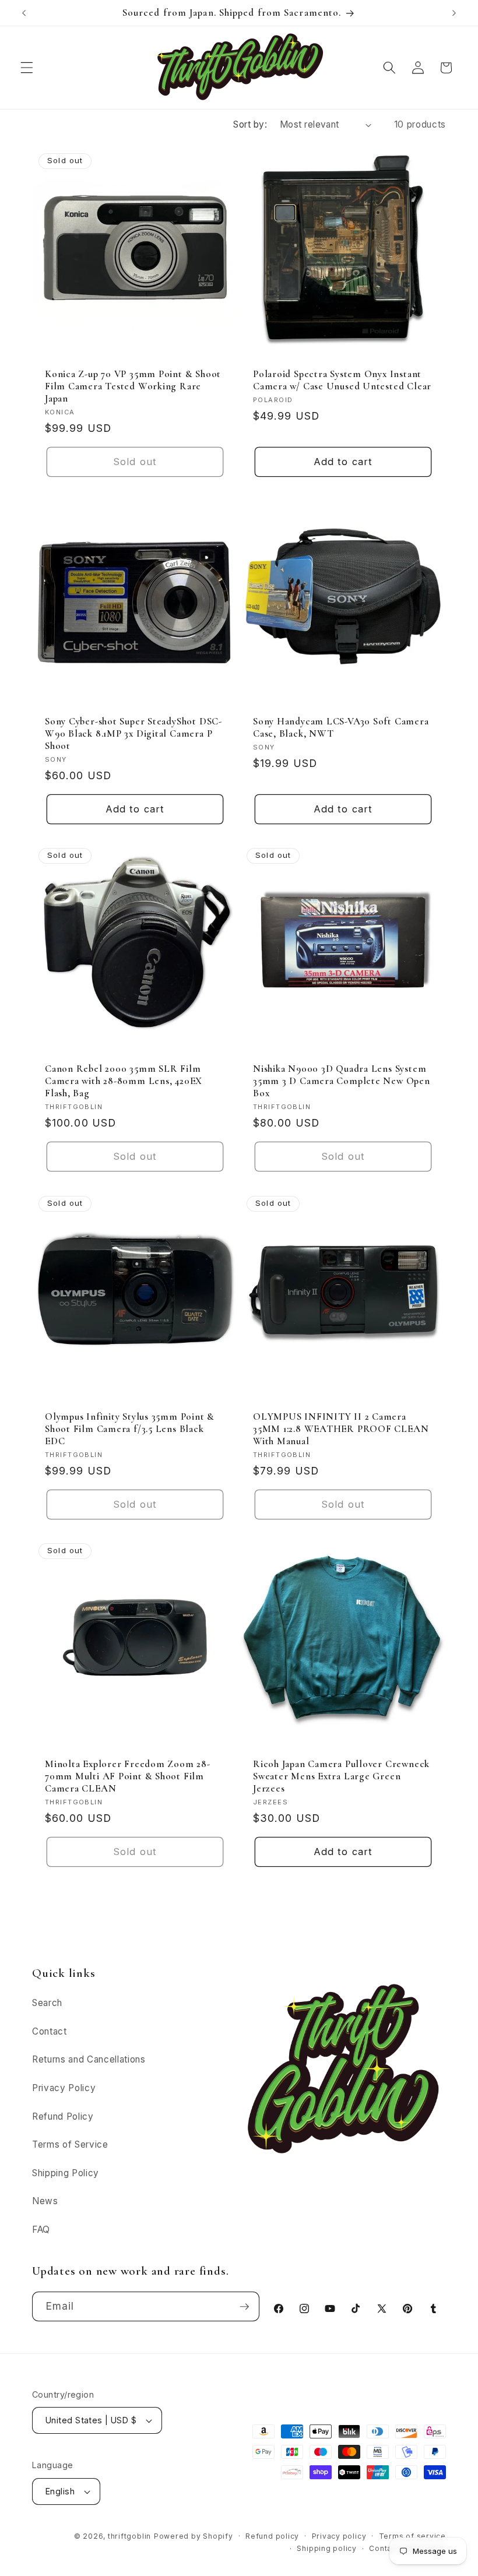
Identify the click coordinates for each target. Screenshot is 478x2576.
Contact (50, 2031)
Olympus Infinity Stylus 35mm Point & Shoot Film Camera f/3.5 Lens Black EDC (130, 1428)
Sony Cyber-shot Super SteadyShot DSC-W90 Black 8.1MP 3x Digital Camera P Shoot (133, 733)
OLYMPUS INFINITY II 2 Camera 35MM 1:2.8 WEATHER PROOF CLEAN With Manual (341, 1428)
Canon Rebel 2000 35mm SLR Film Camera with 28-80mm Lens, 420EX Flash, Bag (124, 1081)
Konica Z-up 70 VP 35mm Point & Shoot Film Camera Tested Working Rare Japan (133, 386)
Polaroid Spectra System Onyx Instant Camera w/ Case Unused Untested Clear (342, 380)
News (45, 2201)
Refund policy (272, 2536)
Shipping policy (327, 2548)
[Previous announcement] (24, 13)
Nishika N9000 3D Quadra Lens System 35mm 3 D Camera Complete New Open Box (342, 1081)
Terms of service (412, 2536)
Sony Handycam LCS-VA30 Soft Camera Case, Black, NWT (341, 727)
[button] (27, 68)
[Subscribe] (244, 2307)
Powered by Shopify (194, 2536)
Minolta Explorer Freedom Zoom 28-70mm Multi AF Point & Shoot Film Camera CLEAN (128, 1776)
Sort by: (250, 124)
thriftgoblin (129, 2536)
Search (47, 2003)
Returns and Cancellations (89, 2059)
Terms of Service (70, 2144)
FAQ (41, 2230)
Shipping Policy (66, 2173)
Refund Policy (63, 2116)
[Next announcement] (454, 13)
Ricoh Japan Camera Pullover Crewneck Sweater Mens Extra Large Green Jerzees (341, 1776)
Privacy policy (339, 2536)
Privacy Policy (64, 2088)
